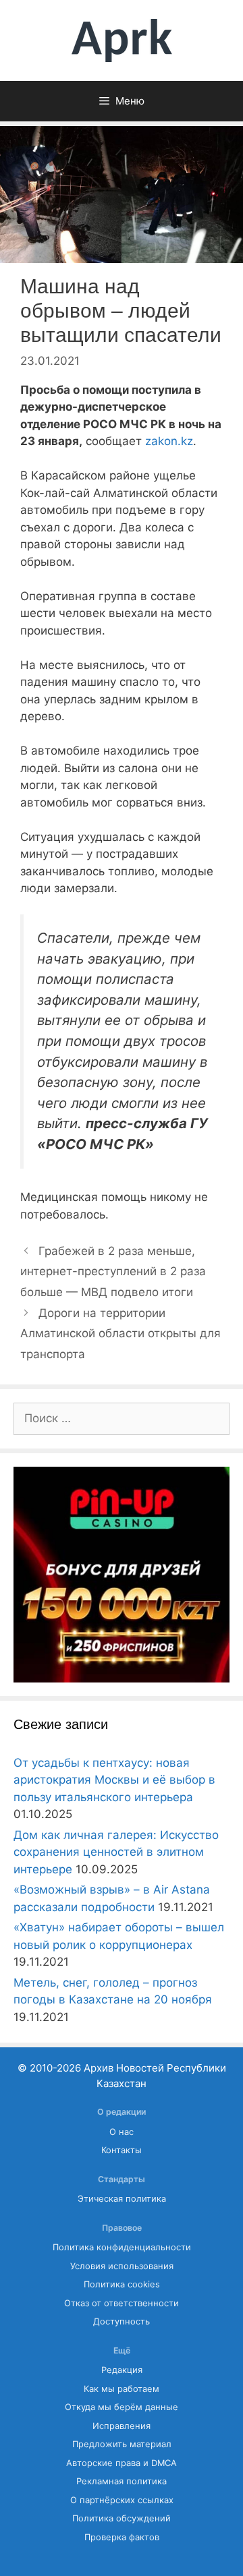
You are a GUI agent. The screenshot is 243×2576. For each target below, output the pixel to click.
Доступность (122, 2321)
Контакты (122, 2150)
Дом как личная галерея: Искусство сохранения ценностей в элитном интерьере (116, 1852)
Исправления (122, 2426)
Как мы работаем (122, 2389)
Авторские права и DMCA (122, 2463)
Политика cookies (122, 2284)
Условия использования (122, 2266)
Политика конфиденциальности (122, 2247)
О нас (122, 2132)
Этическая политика (122, 2199)
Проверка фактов (122, 2537)
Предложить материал (122, 2444)
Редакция (122, 2370)
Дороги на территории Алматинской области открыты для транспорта (120, 1334)
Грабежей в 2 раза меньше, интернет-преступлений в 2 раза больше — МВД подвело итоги (113, 1271)
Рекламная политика (122, 2481)
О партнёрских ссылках (122, 2500)
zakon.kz (169, 441)
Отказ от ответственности (122, 2303)
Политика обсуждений (122, 2518)
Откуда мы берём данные (122, 2407)
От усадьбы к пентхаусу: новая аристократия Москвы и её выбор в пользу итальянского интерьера (114, 1780)
